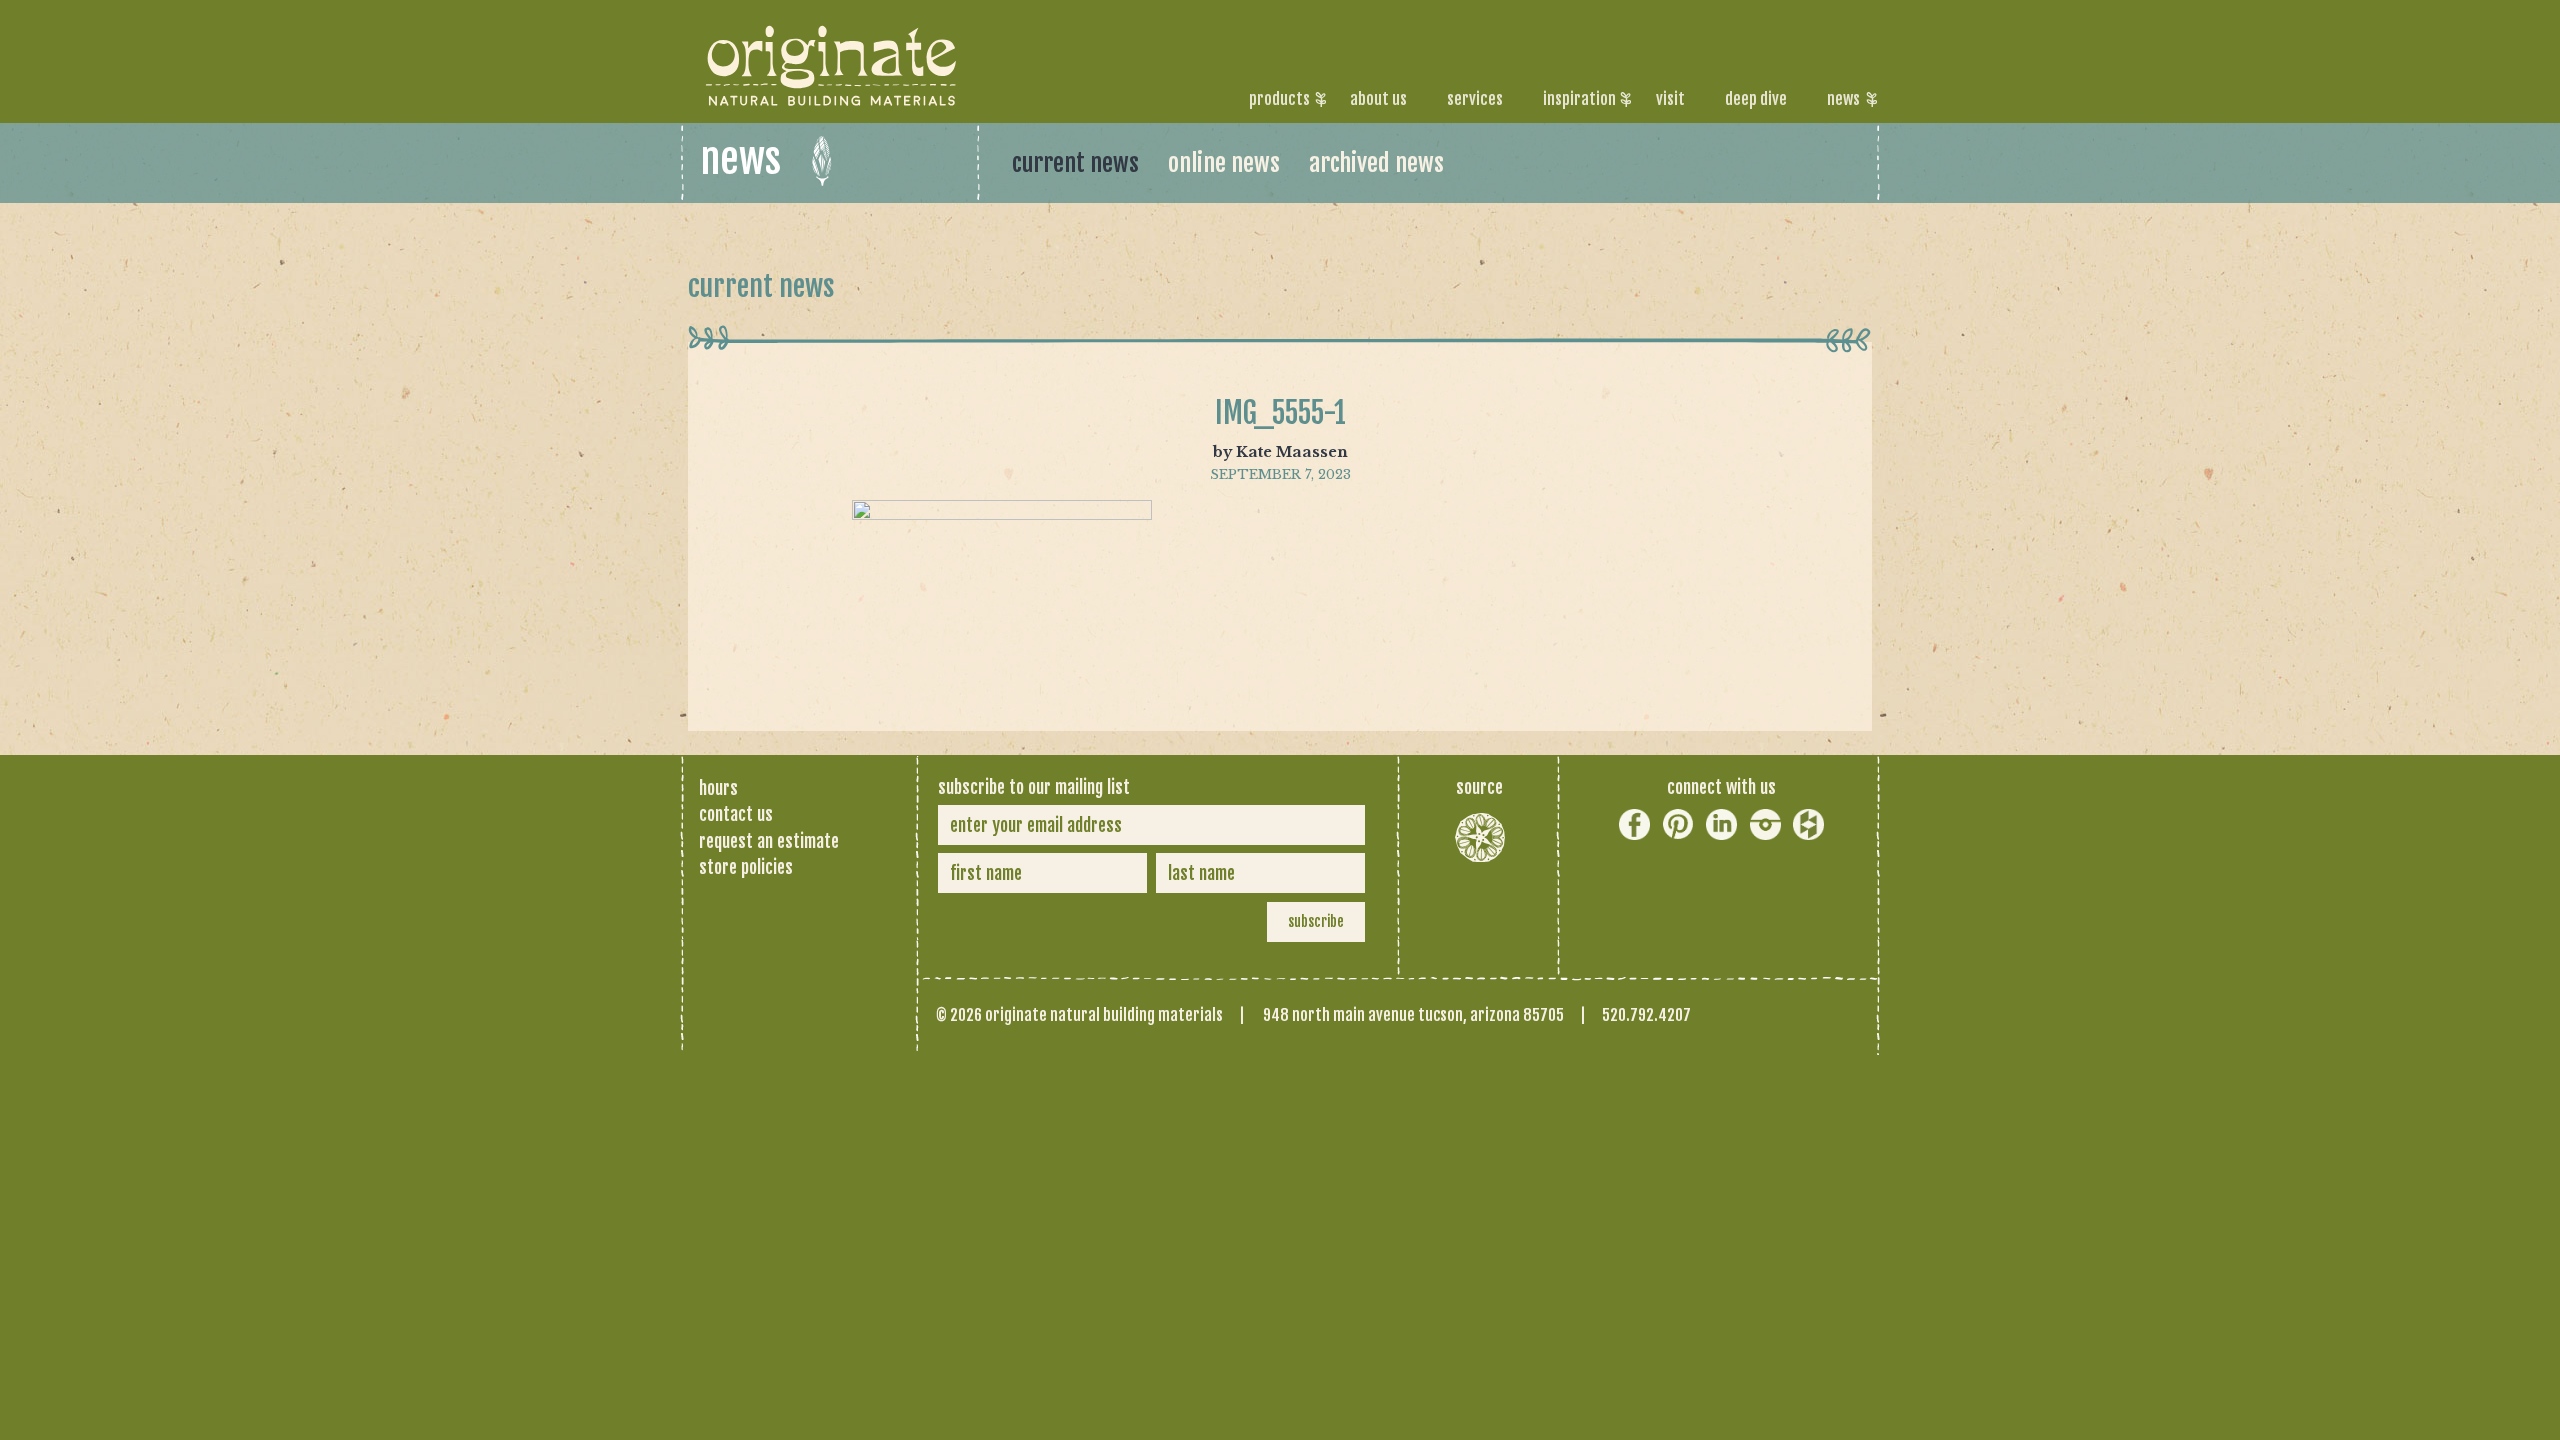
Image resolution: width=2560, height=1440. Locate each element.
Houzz (1808, 824)
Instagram (1765, 824)
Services (1475, 99)
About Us (1378, 99)
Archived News (1376, 163)
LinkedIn (1721, 824)
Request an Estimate (769, 841)
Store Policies (746, 867)
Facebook (1634, 824)
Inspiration (1579, 99)
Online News (1224, 163)
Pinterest (1678, 824)
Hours (718, 788)
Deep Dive (1756, 99)
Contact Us (736, 814)
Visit (1670, 99)
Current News (1075, 163)
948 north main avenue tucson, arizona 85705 (1413, 1015)
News (1843, 99)
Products (1279, 99)
